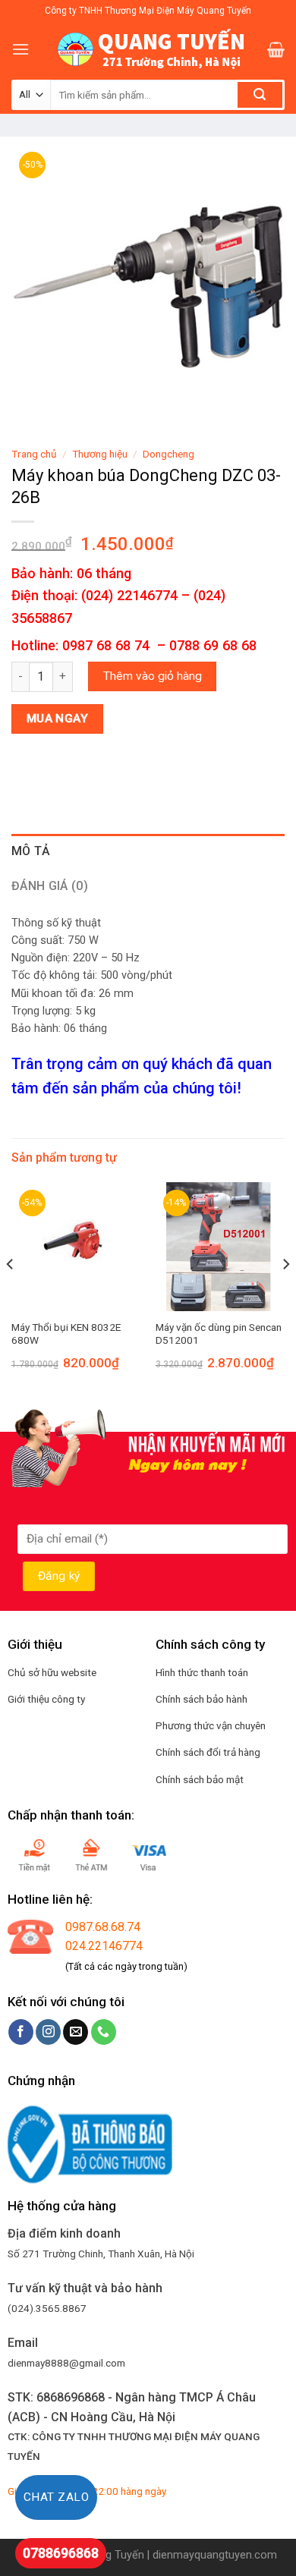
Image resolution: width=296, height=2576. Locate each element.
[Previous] (11, 1294)
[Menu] (20, 49)
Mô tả (31, 851)
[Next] (285, 1294)
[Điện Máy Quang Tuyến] (148, 49)
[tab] (148, 851)
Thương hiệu (100, 454)
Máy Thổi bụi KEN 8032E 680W (66, 1334)
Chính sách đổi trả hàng (208, 1752)
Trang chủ (34, 454)
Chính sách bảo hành (202, 1699)
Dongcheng (168, 454)
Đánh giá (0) (50, 886)
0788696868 (61, 2553)
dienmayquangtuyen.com (215, 2555)
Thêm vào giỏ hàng (153, 676)
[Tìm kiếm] (260, 95)
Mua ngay (58, 719)
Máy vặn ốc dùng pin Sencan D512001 (219, 1334)
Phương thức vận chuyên (211, 1725)
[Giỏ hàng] (276, 49)
